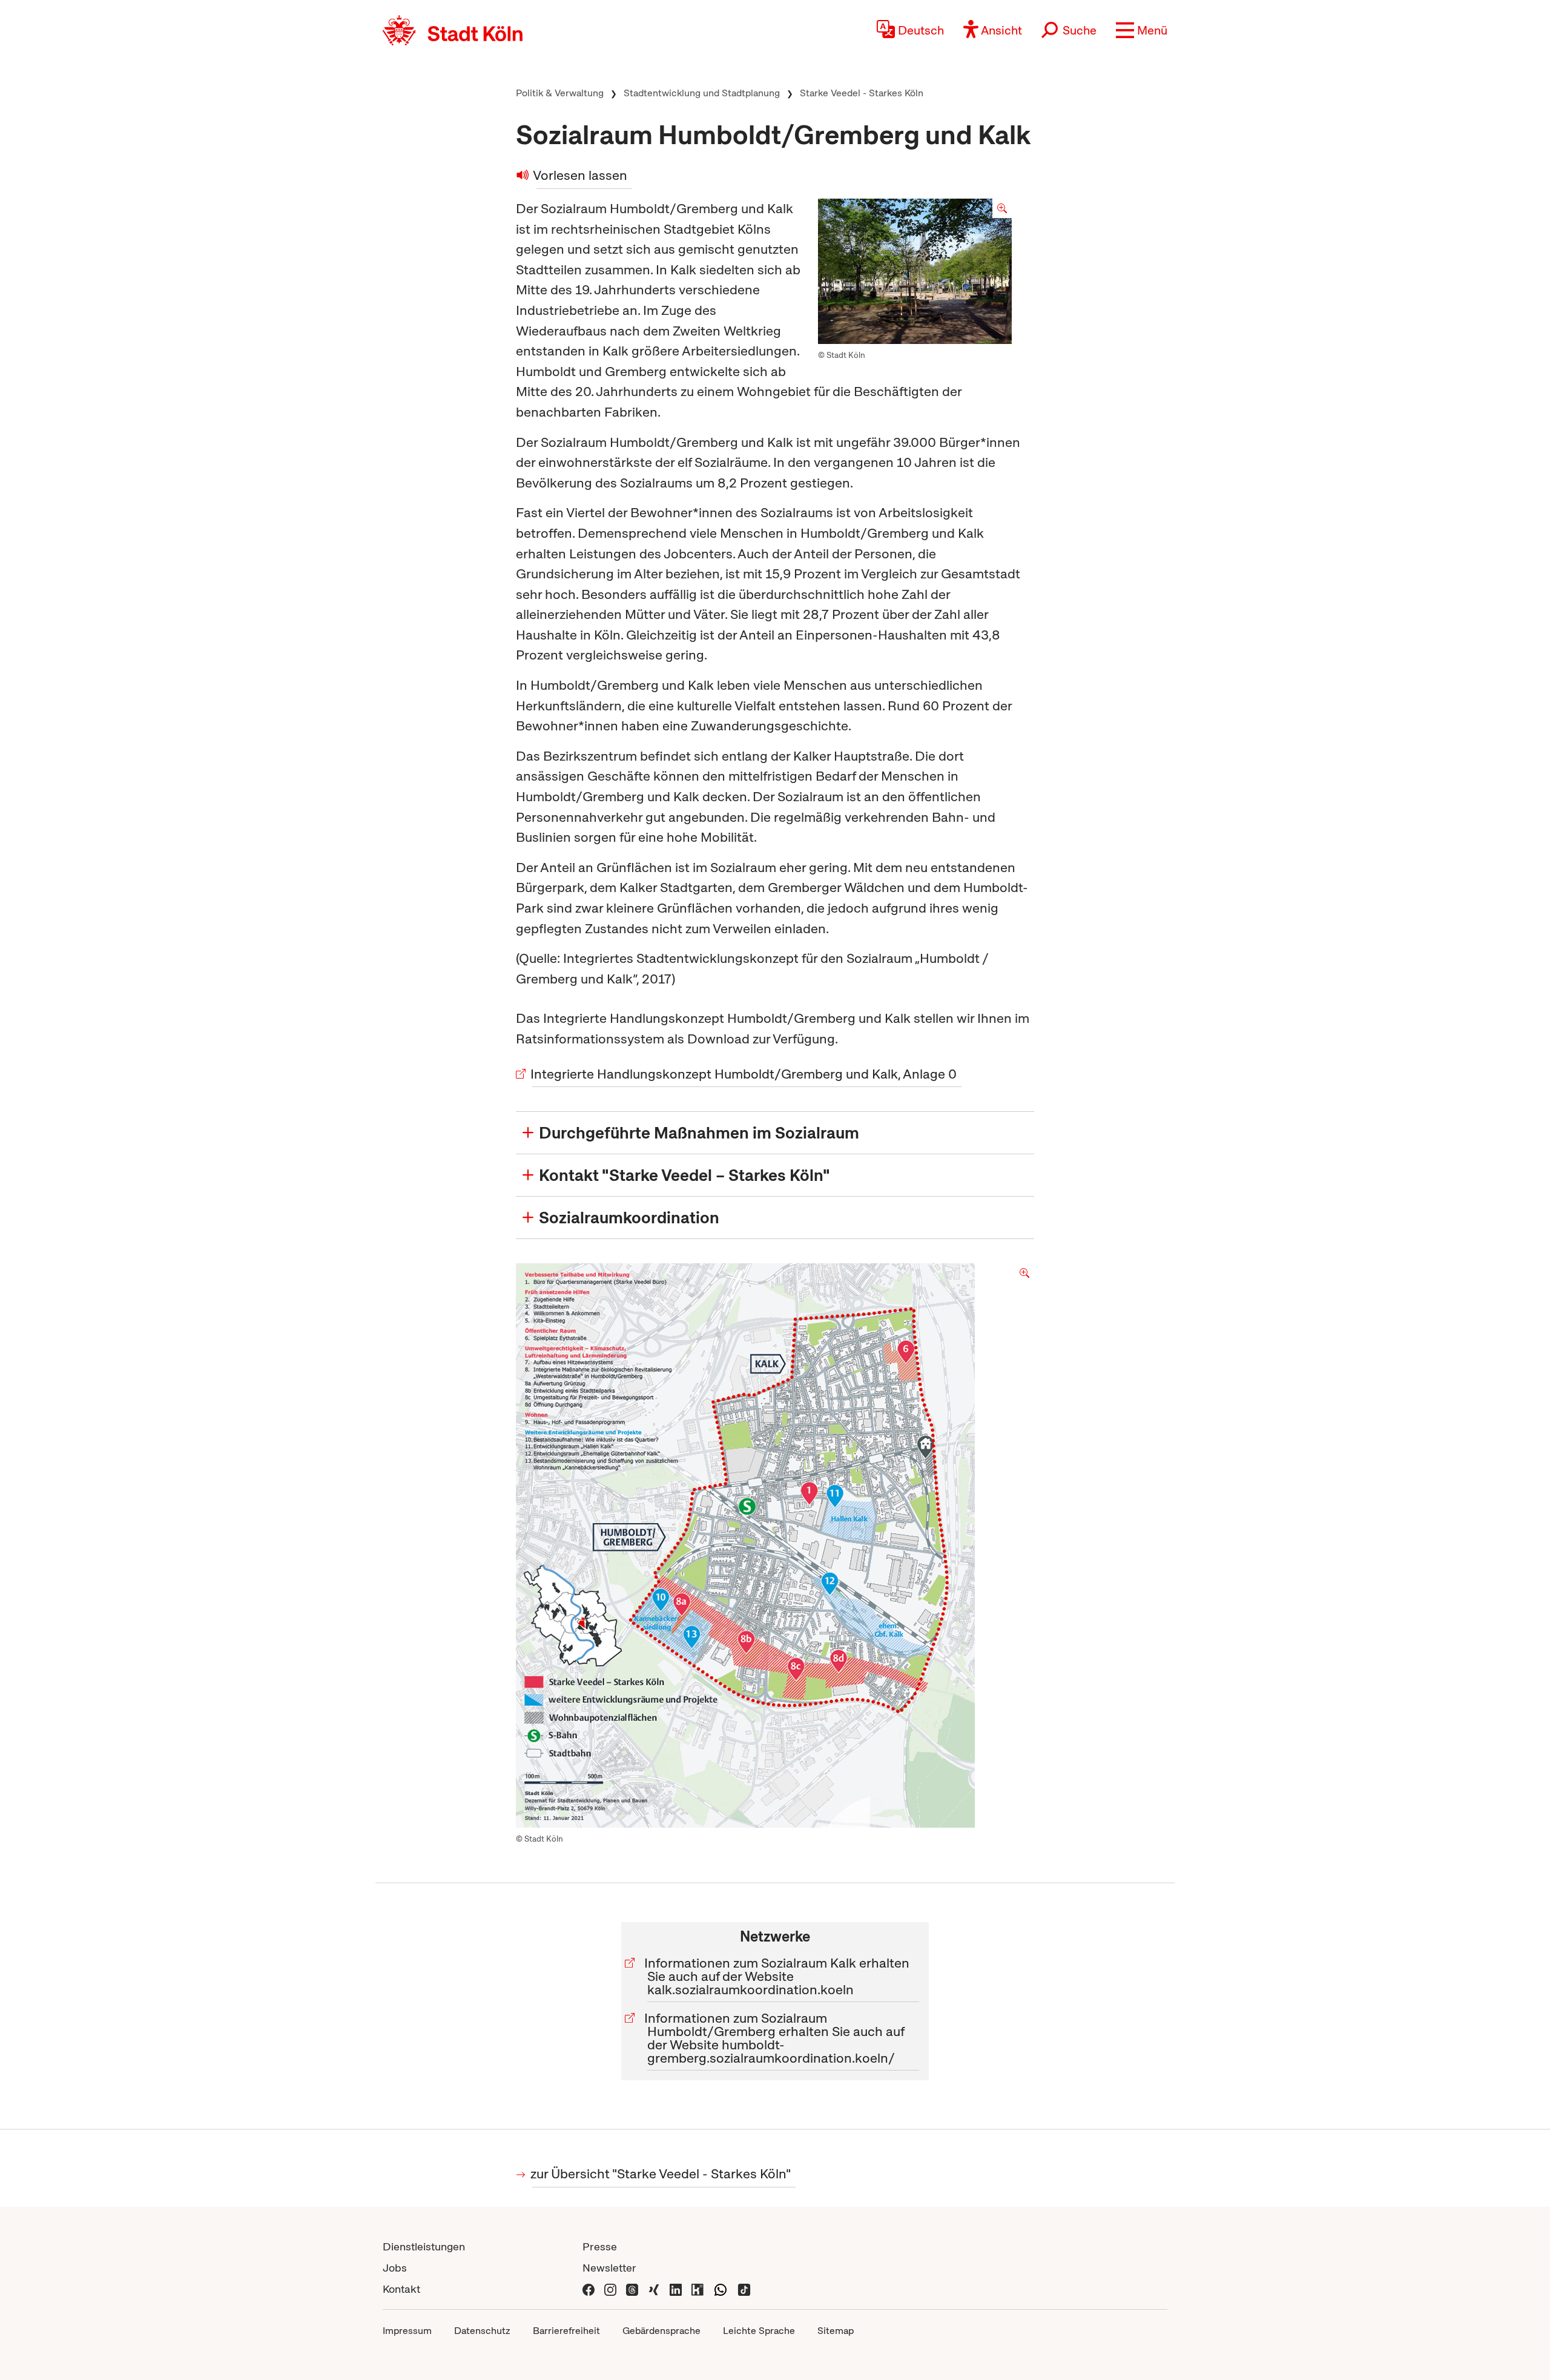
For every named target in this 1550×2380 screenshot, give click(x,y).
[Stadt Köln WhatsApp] (721, 2289)
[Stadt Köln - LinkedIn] (676, 2289)
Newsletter (609, 2268)
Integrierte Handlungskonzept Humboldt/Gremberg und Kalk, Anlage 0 (744, 1074)
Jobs (395, 2268)
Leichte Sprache (759, 2331)
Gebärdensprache (661, 2331)
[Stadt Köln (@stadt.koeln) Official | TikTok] (744, 2289)
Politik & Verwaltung (560, 93)
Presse (600, 2246)
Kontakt (401, 2289)
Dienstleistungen (424, 2246)
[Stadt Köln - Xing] (654, 2289)
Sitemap (836, 2331)
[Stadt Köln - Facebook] (589, 2289)
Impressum (407, 2331)
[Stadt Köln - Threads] (632, 2289)
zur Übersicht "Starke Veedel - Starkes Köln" (661, 2174)
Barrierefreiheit (566, 2331)
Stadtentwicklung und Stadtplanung (702, 93)
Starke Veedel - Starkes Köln (862, 93)
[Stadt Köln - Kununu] (697, 2289)
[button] (1142, 30)
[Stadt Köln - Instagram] (610, 2289)
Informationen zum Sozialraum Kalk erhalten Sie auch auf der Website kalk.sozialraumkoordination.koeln (778, 1976)
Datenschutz (482, 2331)
